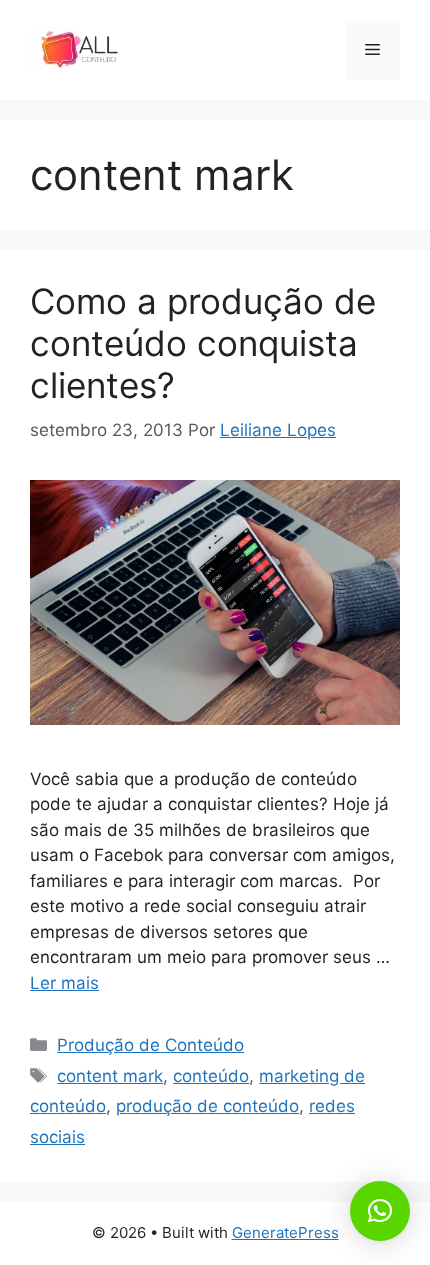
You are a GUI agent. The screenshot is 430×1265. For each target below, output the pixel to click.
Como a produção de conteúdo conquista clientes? (203, 343)
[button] (380, 1211)
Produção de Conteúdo (150, 1045)
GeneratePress (285, 1232)
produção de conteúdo (207, 1106)
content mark (110, 1076)
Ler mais (64, 983)
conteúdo (211, 1076)
